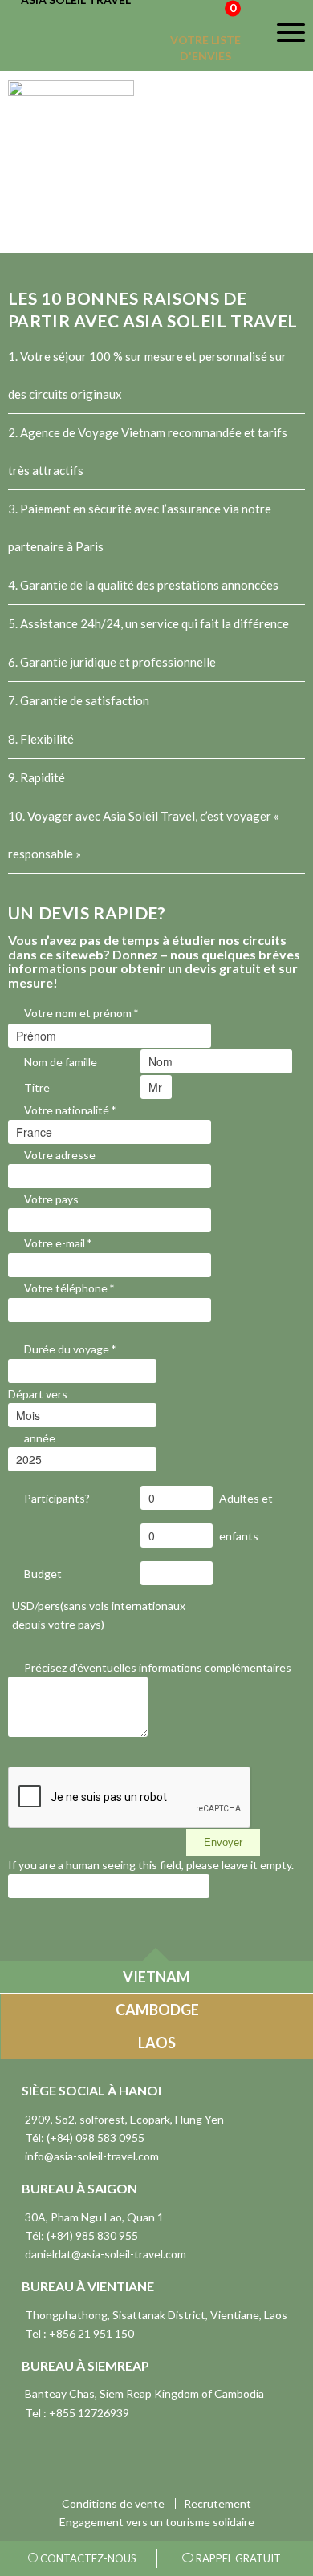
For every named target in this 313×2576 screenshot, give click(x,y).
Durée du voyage (70, 1349)
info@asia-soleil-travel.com (92, 2156)
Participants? (57, 1498)
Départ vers (38, 1394)
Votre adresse (60, 1155)
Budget (43, 1574)
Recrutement (217, 2504)
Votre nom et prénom (81, 1013)
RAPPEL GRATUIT (237, 2558)
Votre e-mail (58, 1243)
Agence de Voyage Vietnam (93, 432)
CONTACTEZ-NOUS (87, 2558)
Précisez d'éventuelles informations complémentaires (158, 1667)
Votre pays (51, 1199)
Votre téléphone (69, 1288)
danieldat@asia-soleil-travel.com (106, 2254)
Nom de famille (61, 1062)
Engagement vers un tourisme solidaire (157, 2522)
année (40, 1438)
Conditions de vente (113, 2504)
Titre (37, 1087)
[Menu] (281, 32)
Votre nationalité (70, 1110)
